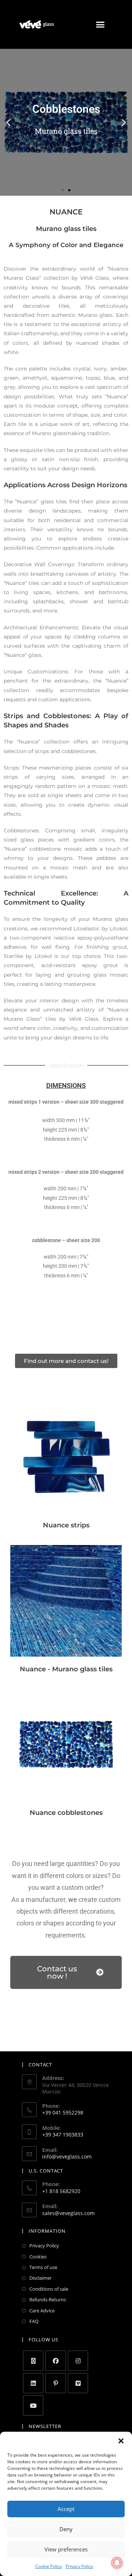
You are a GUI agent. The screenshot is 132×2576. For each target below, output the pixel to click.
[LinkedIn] (33, 2383)
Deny (66, 2529)
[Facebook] (56, 2361)
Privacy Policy (79, 2566)
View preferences (66, 2549)
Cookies (38, 2257)
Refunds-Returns (48, 2300)
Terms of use (43, 2267)
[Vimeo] (78, 2383)
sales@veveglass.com (68, 2213)
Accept (66, 2509)
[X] (33, 2361)
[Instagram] (78, 2361)
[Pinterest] (56, 2383)
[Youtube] (33, 2405)
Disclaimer (41, 2278)
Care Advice (42, 2311)
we (73, 1900)
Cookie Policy (49, 2566)
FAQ (34, 2321)
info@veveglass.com (67, 2157)
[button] (121, 2441)
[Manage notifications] (117, 2563)
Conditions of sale (49, 2289)
